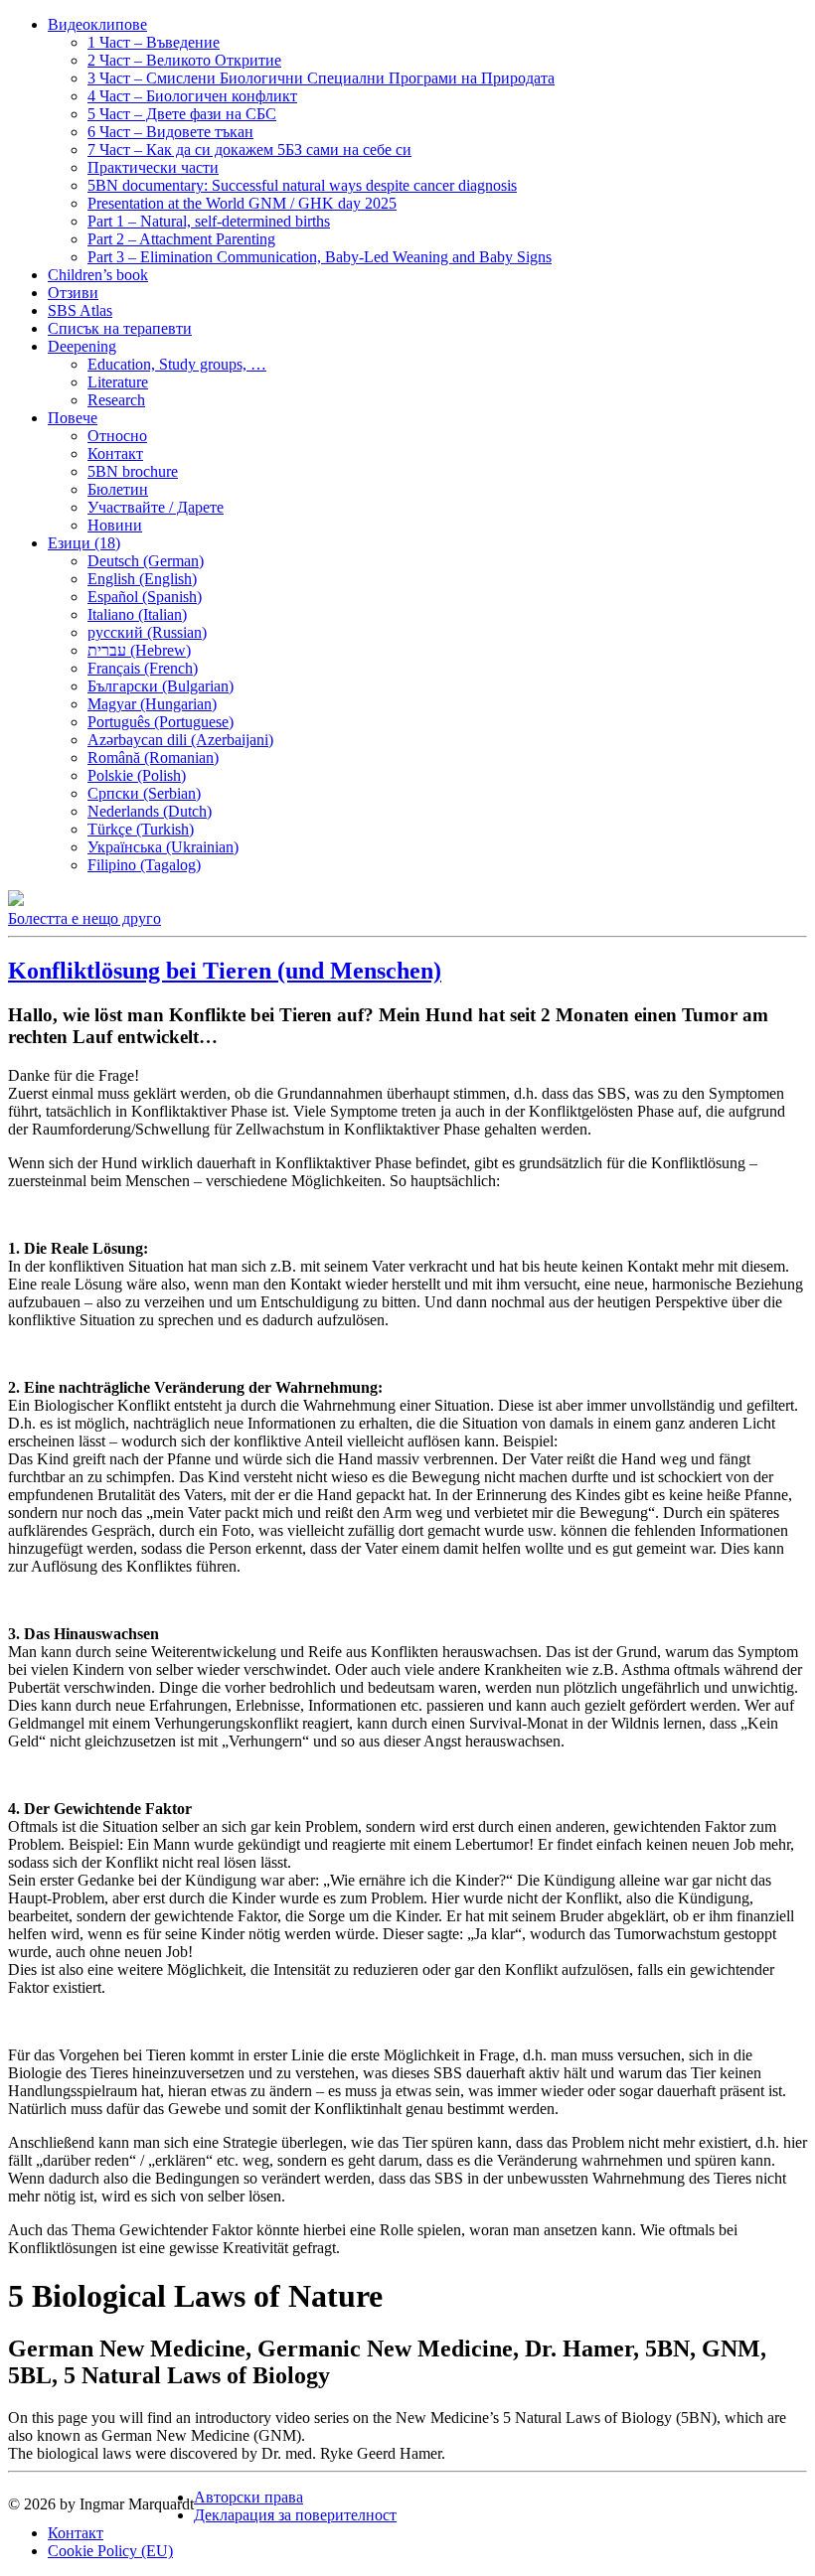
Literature (118, 382)
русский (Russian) (147, 632)
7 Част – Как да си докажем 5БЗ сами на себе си (249, 150)
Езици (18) (84, 543)
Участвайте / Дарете (156, 507)
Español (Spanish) (145, 597)
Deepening (82, 346)
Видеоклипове (97, 24)
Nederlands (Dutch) (150, 811)
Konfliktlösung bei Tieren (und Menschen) (225, 971)
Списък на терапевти (120, 328)
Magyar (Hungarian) (152, 704)
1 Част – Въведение (154, 42)
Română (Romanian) (153, 758)
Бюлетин (118, 489)
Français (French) (143, 668)
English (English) (142, 579)
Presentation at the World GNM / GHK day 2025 (242, 203)
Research (116, 400)
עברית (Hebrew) (139, 650)
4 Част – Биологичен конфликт (192, 96)
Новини (115, 525)
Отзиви (73, 293)
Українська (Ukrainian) (163, 847)
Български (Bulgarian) (161, 686)
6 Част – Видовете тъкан (170, 132)
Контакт (115, 454)
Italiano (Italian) (137, 614)
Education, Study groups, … (177, 364)
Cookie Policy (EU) (110, 2551)
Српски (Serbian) (144, 793)
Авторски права (248, 2497)
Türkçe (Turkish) (141, 829)
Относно (117, 436)
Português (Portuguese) (161, 722)
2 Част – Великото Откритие (184, 60)
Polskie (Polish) (137, 775)
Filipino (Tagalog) (144, 865)
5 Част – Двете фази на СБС (182, 114)
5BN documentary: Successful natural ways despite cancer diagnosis (302, 185)
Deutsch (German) (146, 561)
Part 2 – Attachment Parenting (181, 239)
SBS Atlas (80, 310)
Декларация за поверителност (295, 2515)
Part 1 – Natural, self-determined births (209, 221)
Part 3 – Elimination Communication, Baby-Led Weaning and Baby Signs (320, 257)
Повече (73, 418)
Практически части (153, 167)
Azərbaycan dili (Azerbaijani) (180, 740)
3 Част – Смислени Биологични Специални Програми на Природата (321, 78)
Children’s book (98, 275)
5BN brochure (133, 471)
